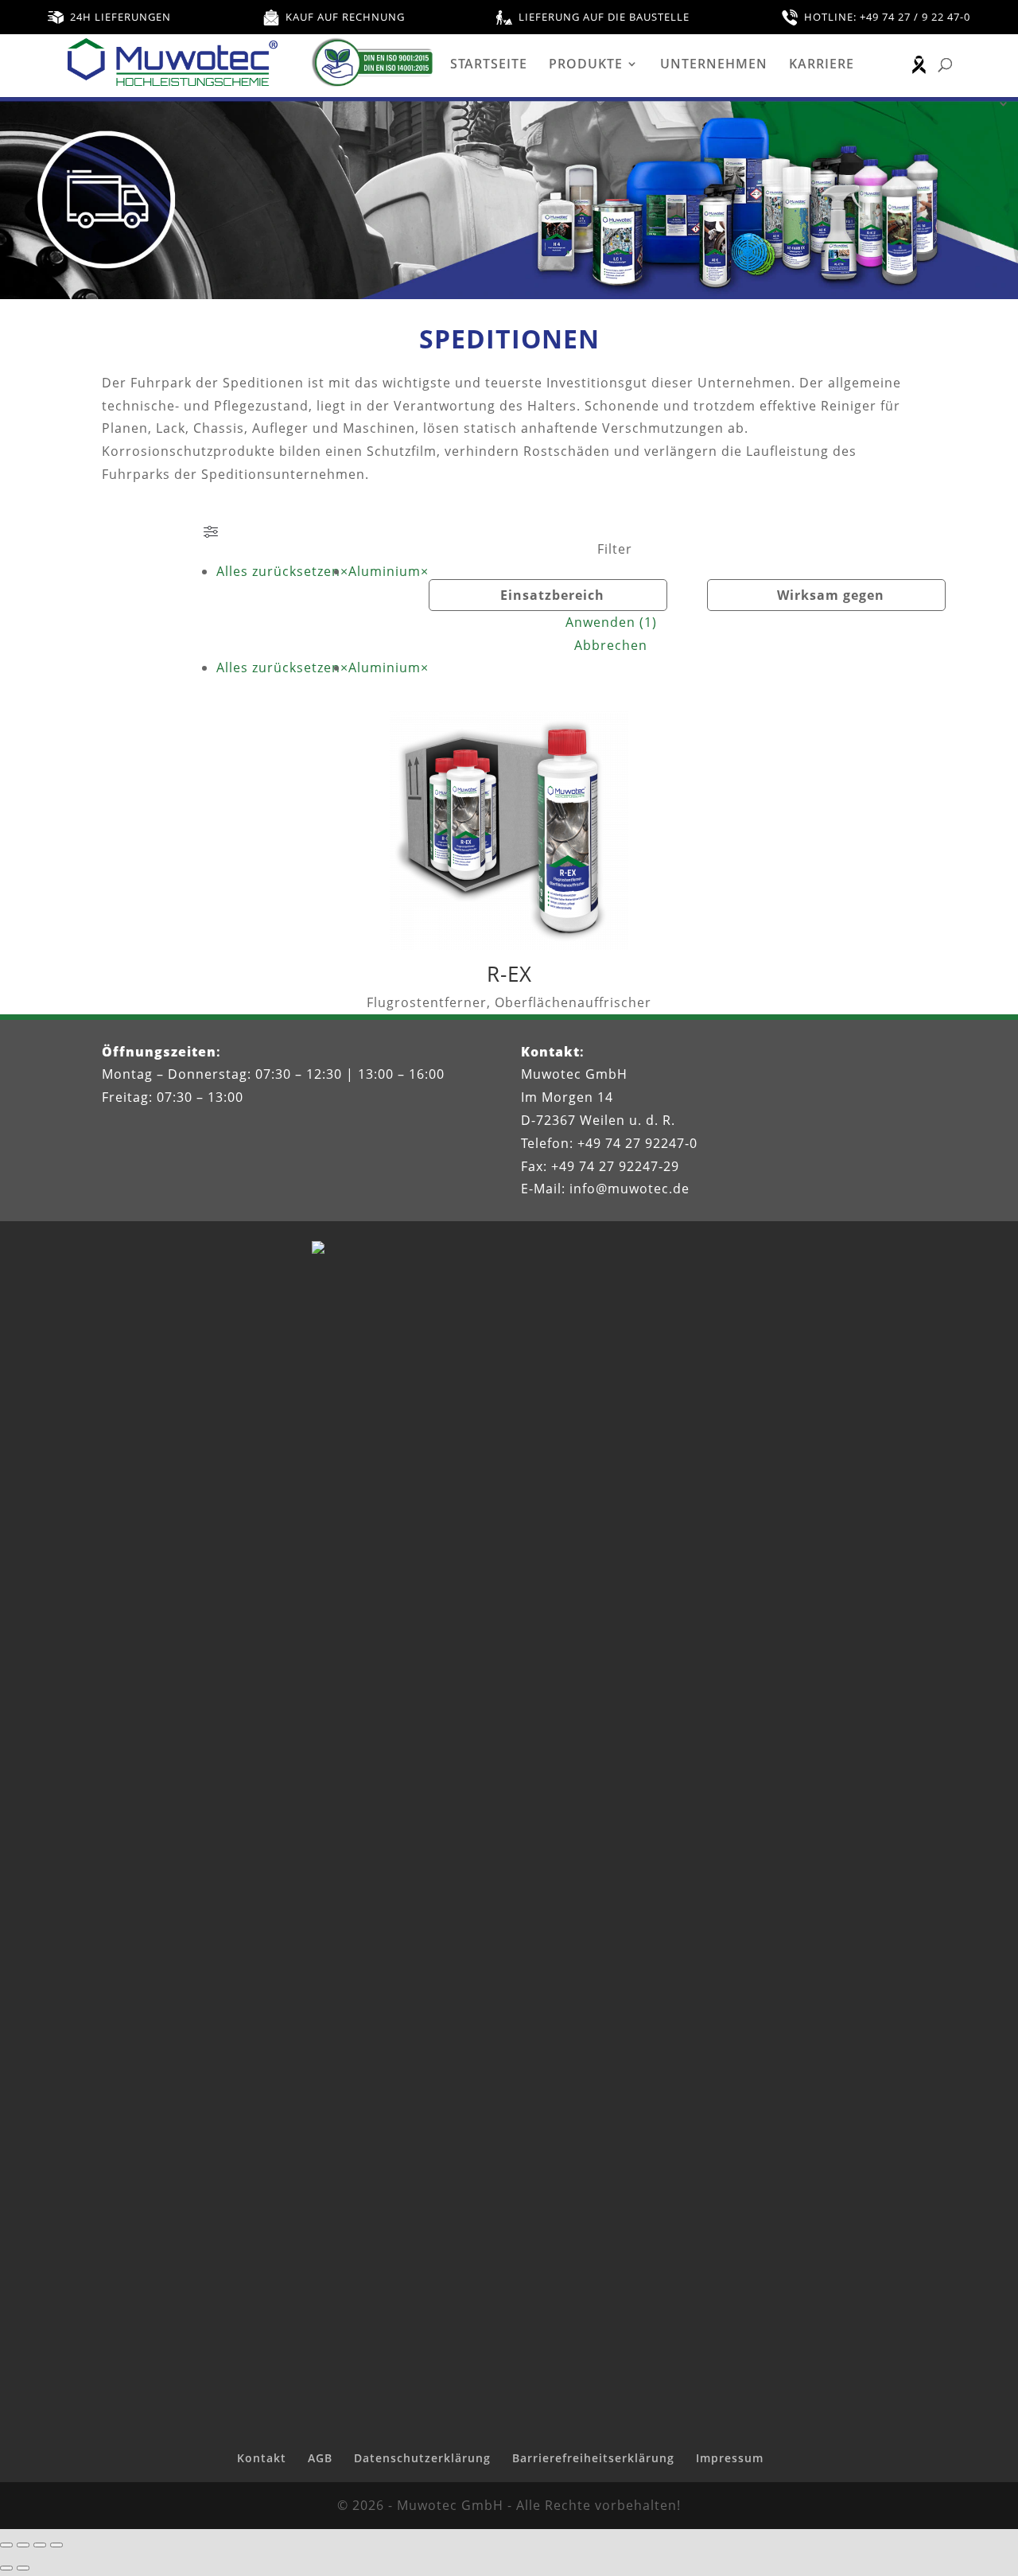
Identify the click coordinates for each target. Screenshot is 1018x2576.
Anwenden (611, 622)
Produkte (586, 65)
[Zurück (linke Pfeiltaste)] (6, 2568)
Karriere (822, 65)
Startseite (489, 65)
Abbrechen (611, 645)
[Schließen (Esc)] (56, 2545)
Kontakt (262, 2458)
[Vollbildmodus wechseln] (23, 2545)
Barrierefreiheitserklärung (593, 2458)
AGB (320, 2458)
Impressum (730, 2458)
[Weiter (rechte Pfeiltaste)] (23, 2568)
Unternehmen (714, 65)
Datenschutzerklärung (422, 2458)
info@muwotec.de (629, 1189)
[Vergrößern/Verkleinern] (6, 2545)
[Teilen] (40, 2545)
